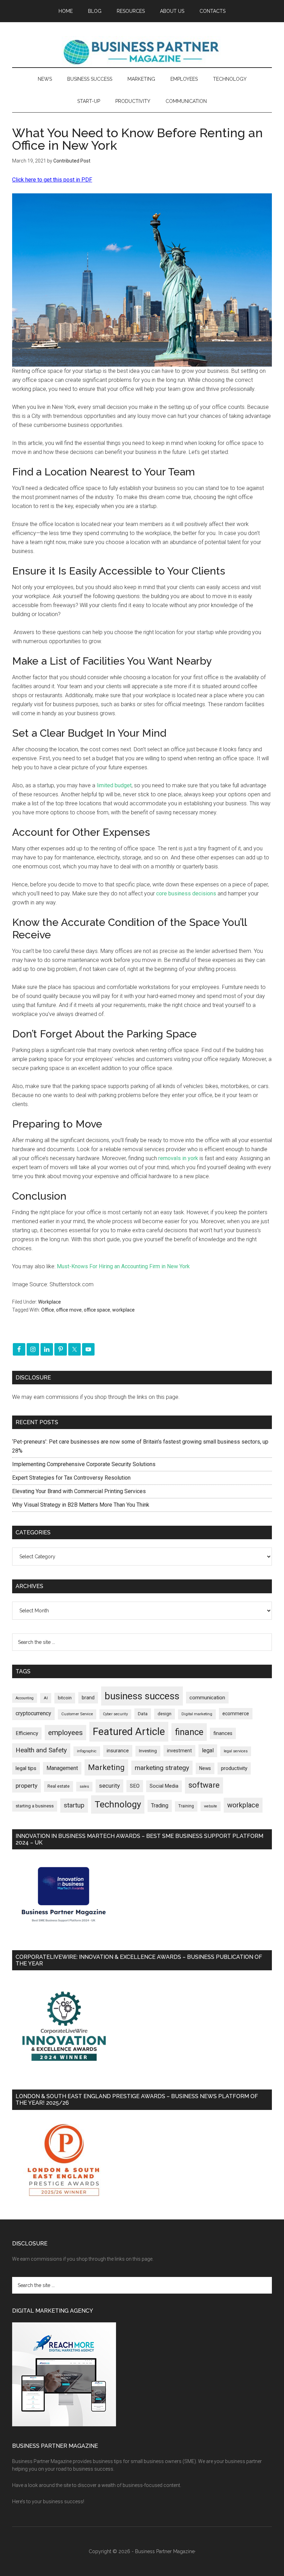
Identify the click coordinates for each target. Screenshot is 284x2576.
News (205, 1768)
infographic (87, 1751)
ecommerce (236, 1714)
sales (84, 1786)
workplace (123, 1310)
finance (189, 1732)
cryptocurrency (33, 1713)
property (26, 1786)
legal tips (26, 1768)
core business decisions (186, 893)
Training (186, 1806)
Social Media (164, 1786)
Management (62, 1768)
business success (142, 1696)
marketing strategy (162, 1768)
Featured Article (129, 1732)
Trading (160, 1806)
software (204, 1785)
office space (97, 1310)
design (165, 1714)
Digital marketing (197, 1714)
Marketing (106, 1767)
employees (65, 1732)
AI (46, 1698)
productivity (234, 1768)
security (109, 1786)
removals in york (178, 1158)
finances (223, 1733)
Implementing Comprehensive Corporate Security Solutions (85, 1464)
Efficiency (27, 1733)
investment (179, 1751)
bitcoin (65, 1698)
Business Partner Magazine (142, 52)
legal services (236, 1751)
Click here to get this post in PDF (52, 180)
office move (69, 1310)
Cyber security (115, 1714)
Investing (148, 1751)
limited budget (114, 785)
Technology (118, 1804)
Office (48, 1310)
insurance (118, 1751)
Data (143, 1714)
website (211, 1806)
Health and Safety (41, 1750)
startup (74, 1805)
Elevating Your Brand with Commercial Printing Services (79, 1491)
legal (208, 1750)
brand (88, 1698)
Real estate (59, 1786)
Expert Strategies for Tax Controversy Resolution (72, 1478)
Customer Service (77, 1714)
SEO (135, 1786)
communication (207, 1698)
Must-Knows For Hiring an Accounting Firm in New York (123, 1266)
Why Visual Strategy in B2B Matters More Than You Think (81, 1505)
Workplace (50, 1302)
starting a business (35, 1806)
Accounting (25, 1698)
